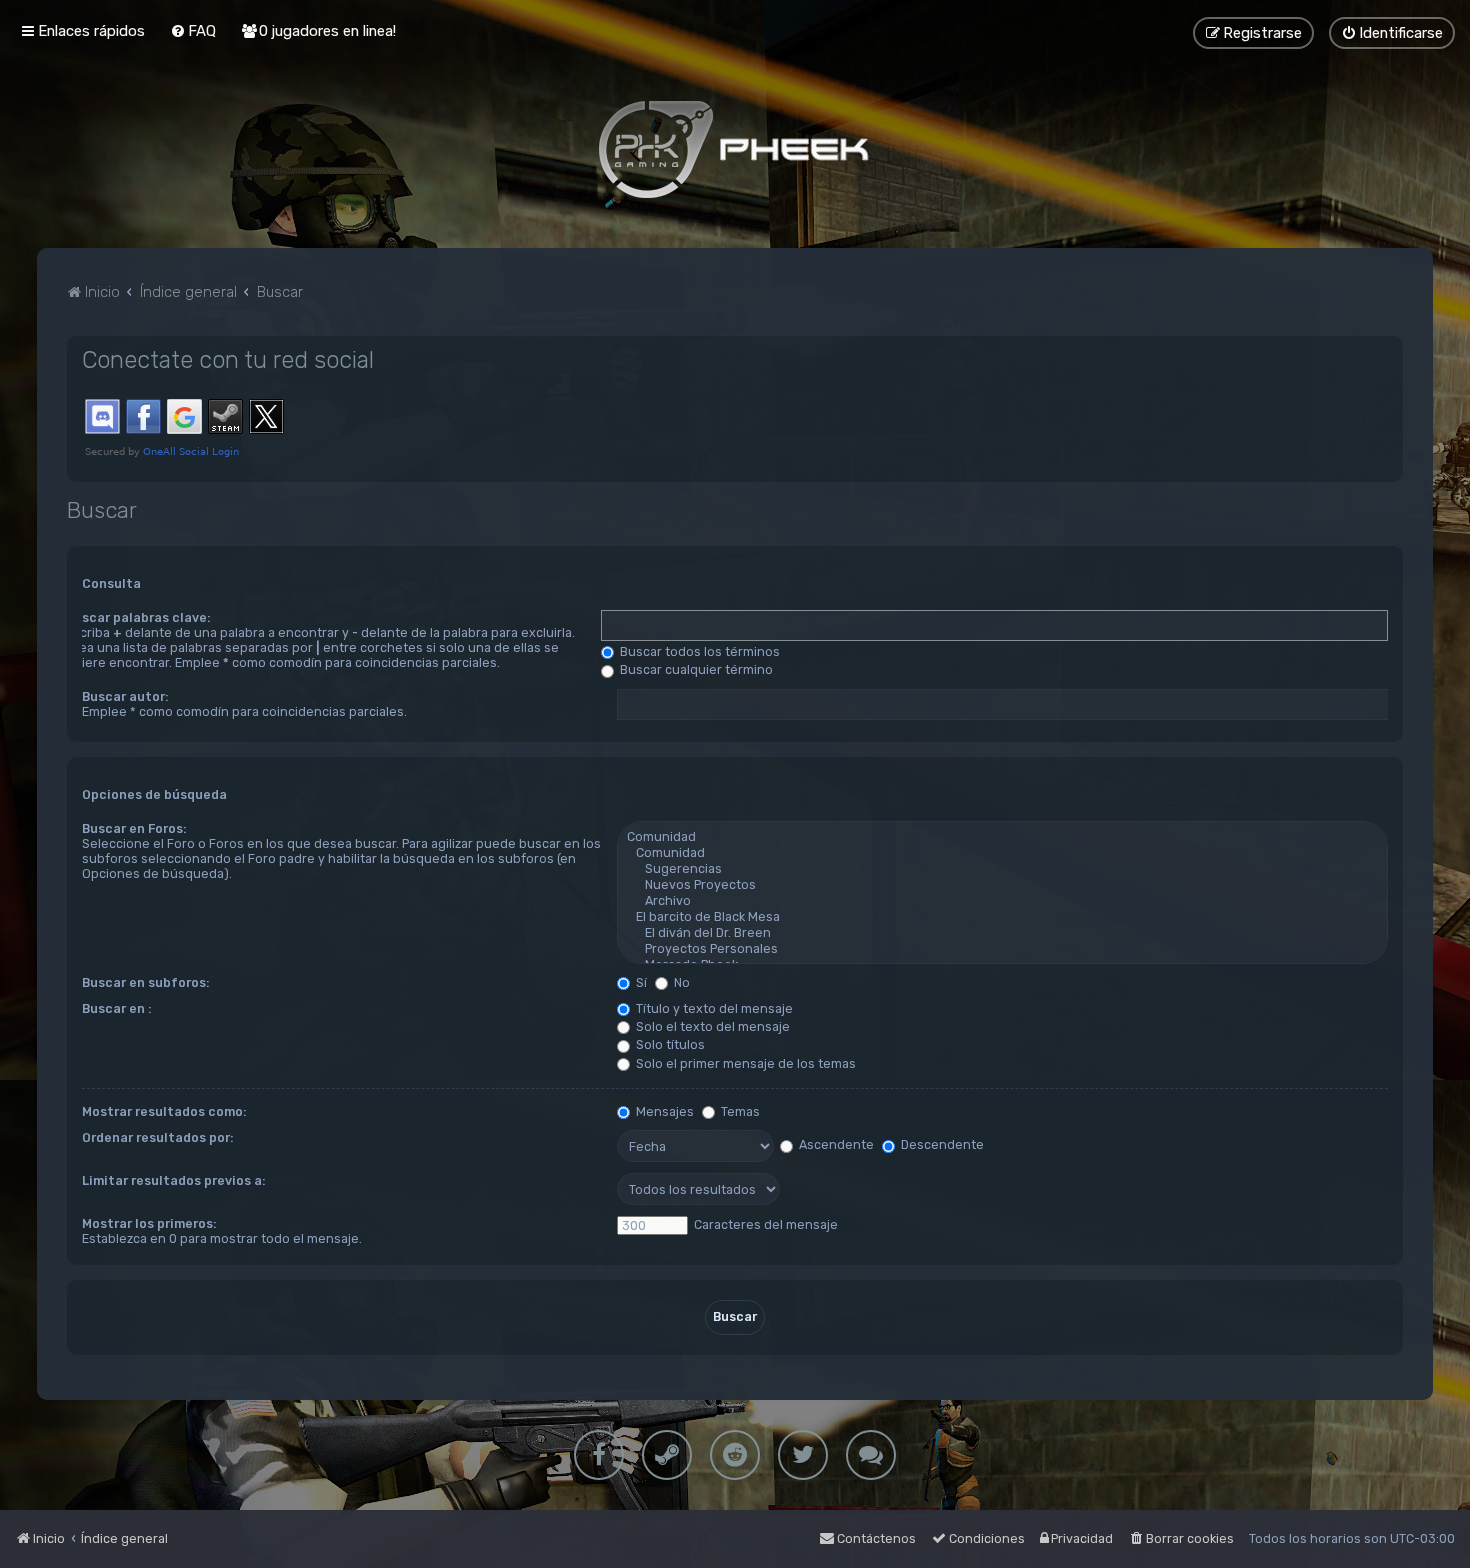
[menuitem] (193, 31)
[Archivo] (1002, 901)
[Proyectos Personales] (1002, 949)
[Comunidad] (1002, 837)
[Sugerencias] (1002, 869)
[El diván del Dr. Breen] (1002, 933)
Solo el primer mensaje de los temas (744, 1063)
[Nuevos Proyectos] (1002, 885)
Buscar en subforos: (145, 982)
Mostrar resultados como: (164, 1111)
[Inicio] (735, 149)
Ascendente (835, 1144)
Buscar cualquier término (695, 669)
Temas (739, 1111)
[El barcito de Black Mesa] (1002, 917)
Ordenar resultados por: (157, 1137)
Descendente (941, 1144)
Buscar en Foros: (134, 828)
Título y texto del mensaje (713, 1008)
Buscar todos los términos (698, 651)
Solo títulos (669, 1044)
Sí (640, 982)
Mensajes (663, 1111)
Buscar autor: (125, 696)
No (680, 982)
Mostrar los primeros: (149, 1223)
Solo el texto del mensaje (711, 1026)
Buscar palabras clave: (138, 617)
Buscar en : (116, 1008)
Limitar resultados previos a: (173, 1180)
